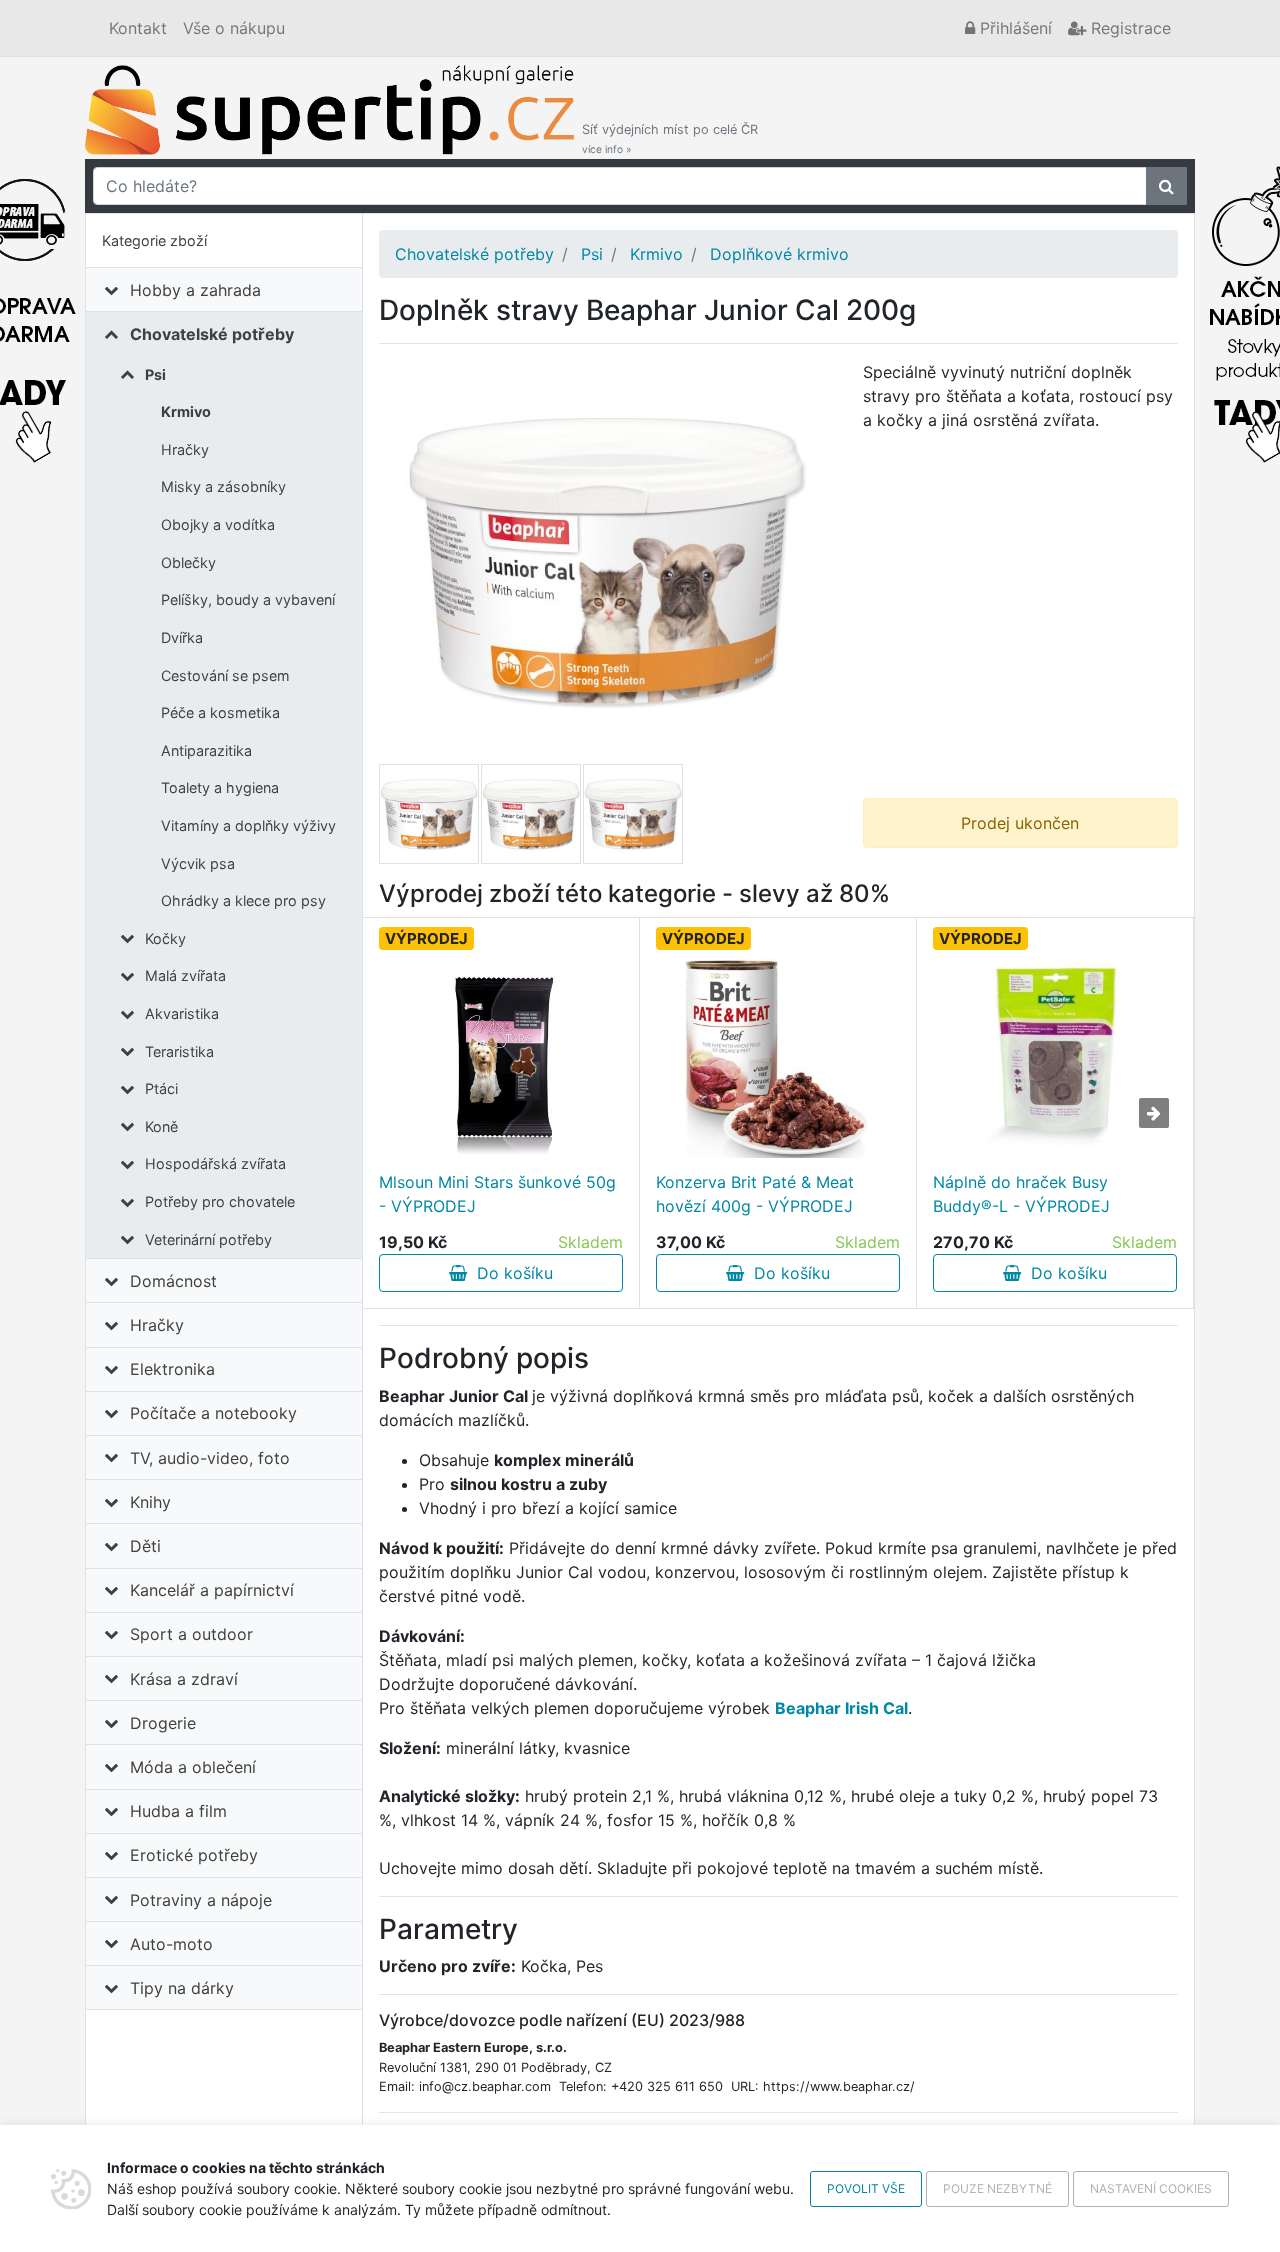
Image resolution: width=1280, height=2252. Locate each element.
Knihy (150, 1502)
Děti (145, 1546)
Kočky (165, 938)
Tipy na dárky (182, 1988)
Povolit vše (866, 2188)
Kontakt (138, 28)
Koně (161, 1126)
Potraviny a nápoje (201, 1900)
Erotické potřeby (194, 1855)
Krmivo (186, 411)
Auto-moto (171, 1944)
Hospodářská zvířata (215, 1163)
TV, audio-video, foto (210, 1458)
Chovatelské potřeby (212, 334)
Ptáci (161, 1088)
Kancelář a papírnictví (212, 1590)
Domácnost (173, 1281)
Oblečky (188, 562)
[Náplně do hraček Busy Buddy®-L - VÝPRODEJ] (1055, 1058)
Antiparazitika (206, 750)
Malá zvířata (185, 975)
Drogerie (163, 1723)
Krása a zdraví (184, 1679)
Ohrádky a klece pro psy (243, 900)
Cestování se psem (225, 675)
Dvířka (182, 637)
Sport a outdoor (191, 1634)
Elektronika (172, 1369)
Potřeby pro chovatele (220, 1201)
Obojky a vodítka (218, 524)
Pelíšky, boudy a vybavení (248, 599)
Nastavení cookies (1151, 2188)
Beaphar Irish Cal (841, 1708)
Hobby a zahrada (195, 290)
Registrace (1128, 28)
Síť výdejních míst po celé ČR (670, 138)
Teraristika (179, 1051)
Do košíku (510, 1273)
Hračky (185, 449)
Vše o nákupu (234, 28)
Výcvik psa (198, 863)
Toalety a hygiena (220, 787)
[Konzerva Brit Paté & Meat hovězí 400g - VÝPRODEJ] (778, 1058)
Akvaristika (182, 1013)
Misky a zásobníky (223, 486)
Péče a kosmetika (220, 712)
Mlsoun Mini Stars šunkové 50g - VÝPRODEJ (497, 1194)
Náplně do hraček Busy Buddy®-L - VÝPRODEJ (1021, 1194)
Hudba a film (178, 1811)
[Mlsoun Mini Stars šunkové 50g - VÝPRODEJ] (501, 1058)
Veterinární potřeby (208, 1239)
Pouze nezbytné (997, 2188)
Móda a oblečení (193, 1767)
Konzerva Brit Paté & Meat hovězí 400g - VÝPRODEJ (755, 1194)
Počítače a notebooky (213, 1413)
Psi (155, 374)
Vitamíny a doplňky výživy (248, 825)
